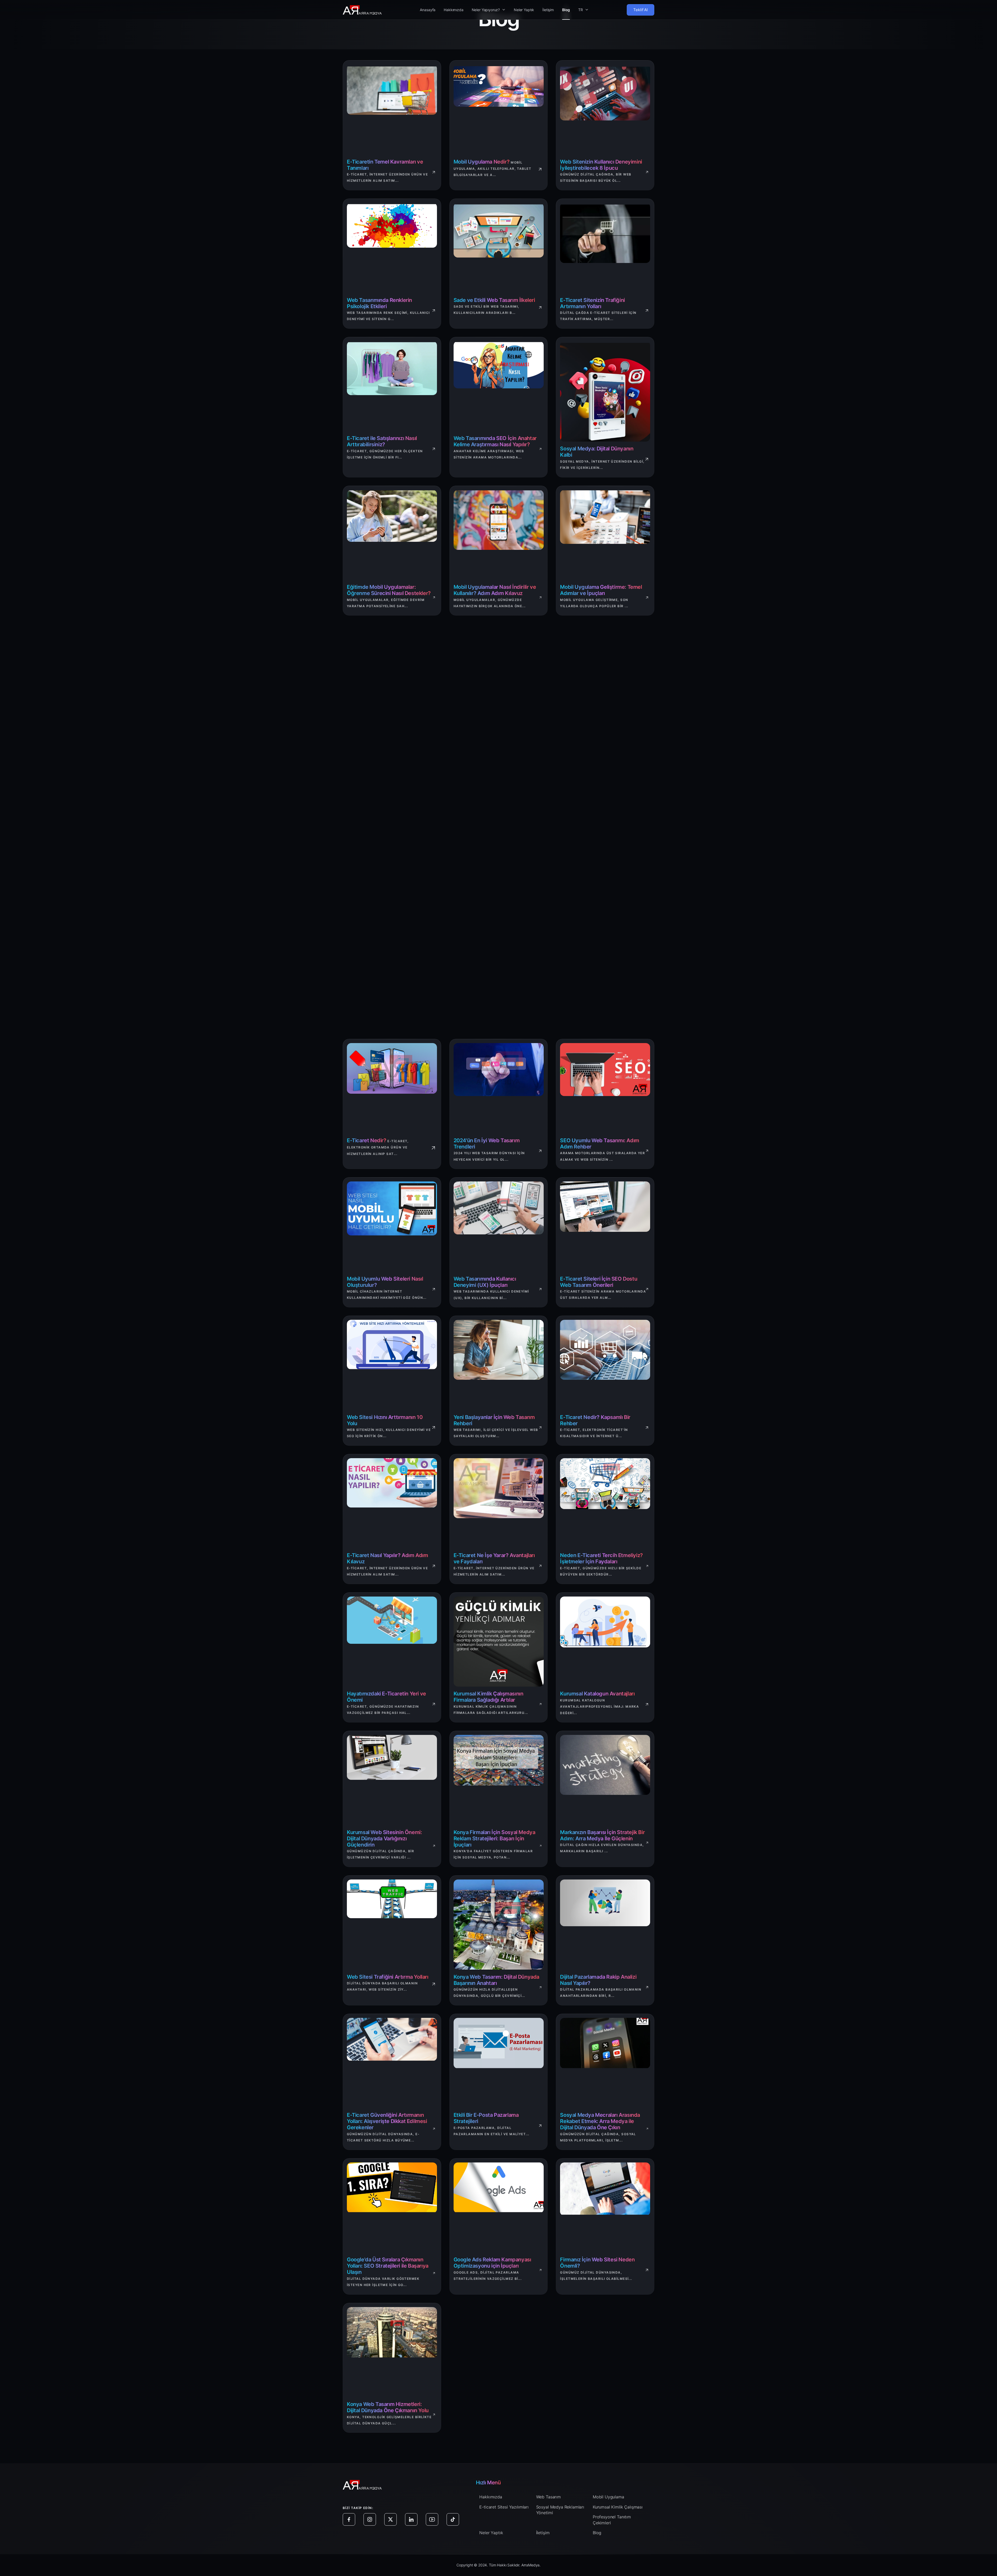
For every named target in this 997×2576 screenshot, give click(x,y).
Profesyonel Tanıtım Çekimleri (612, 2520)
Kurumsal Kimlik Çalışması (618, 2507)
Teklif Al (641, 10)
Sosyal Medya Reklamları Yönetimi (560, 2510)
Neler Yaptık (524, 10)
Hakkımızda (453, 10)
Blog (566, 10)
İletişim (548, 10)
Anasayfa (428, 10)
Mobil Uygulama (608, 2497)
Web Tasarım (548, 2497)
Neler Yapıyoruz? (486, 10)
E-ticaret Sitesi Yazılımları (504, 2507)
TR (581, 10)
